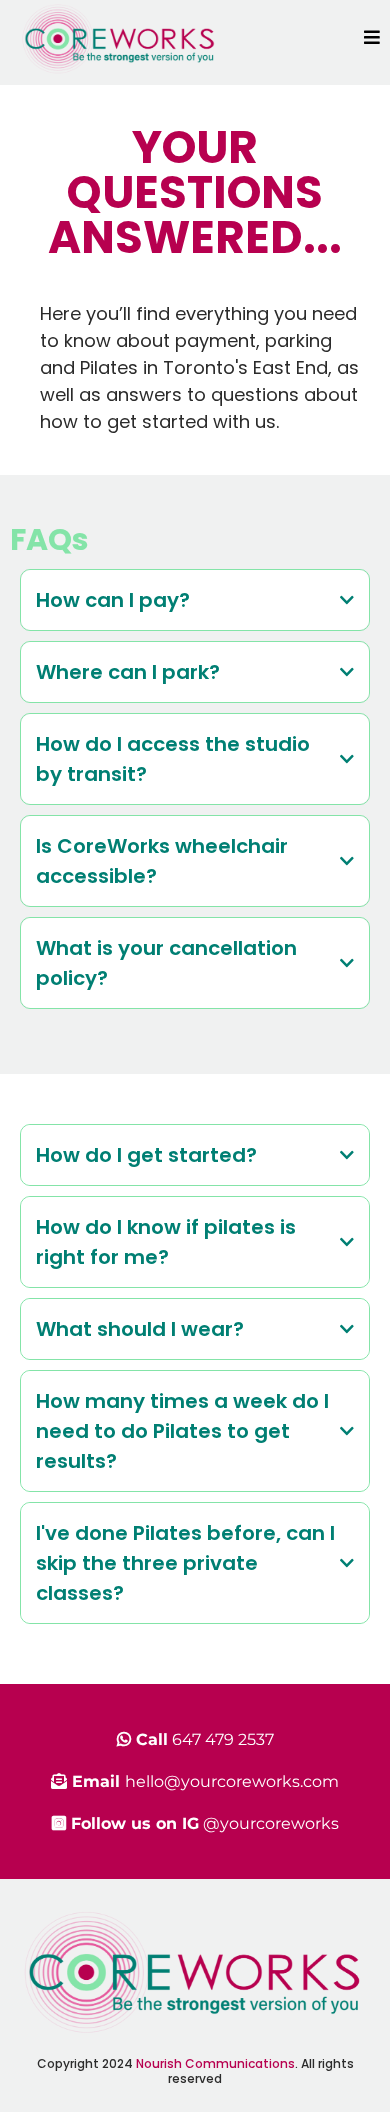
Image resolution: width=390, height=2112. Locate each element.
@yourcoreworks (271, 1823)
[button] (372, 38)
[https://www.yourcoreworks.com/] (120, 36)
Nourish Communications (215, 2063)
